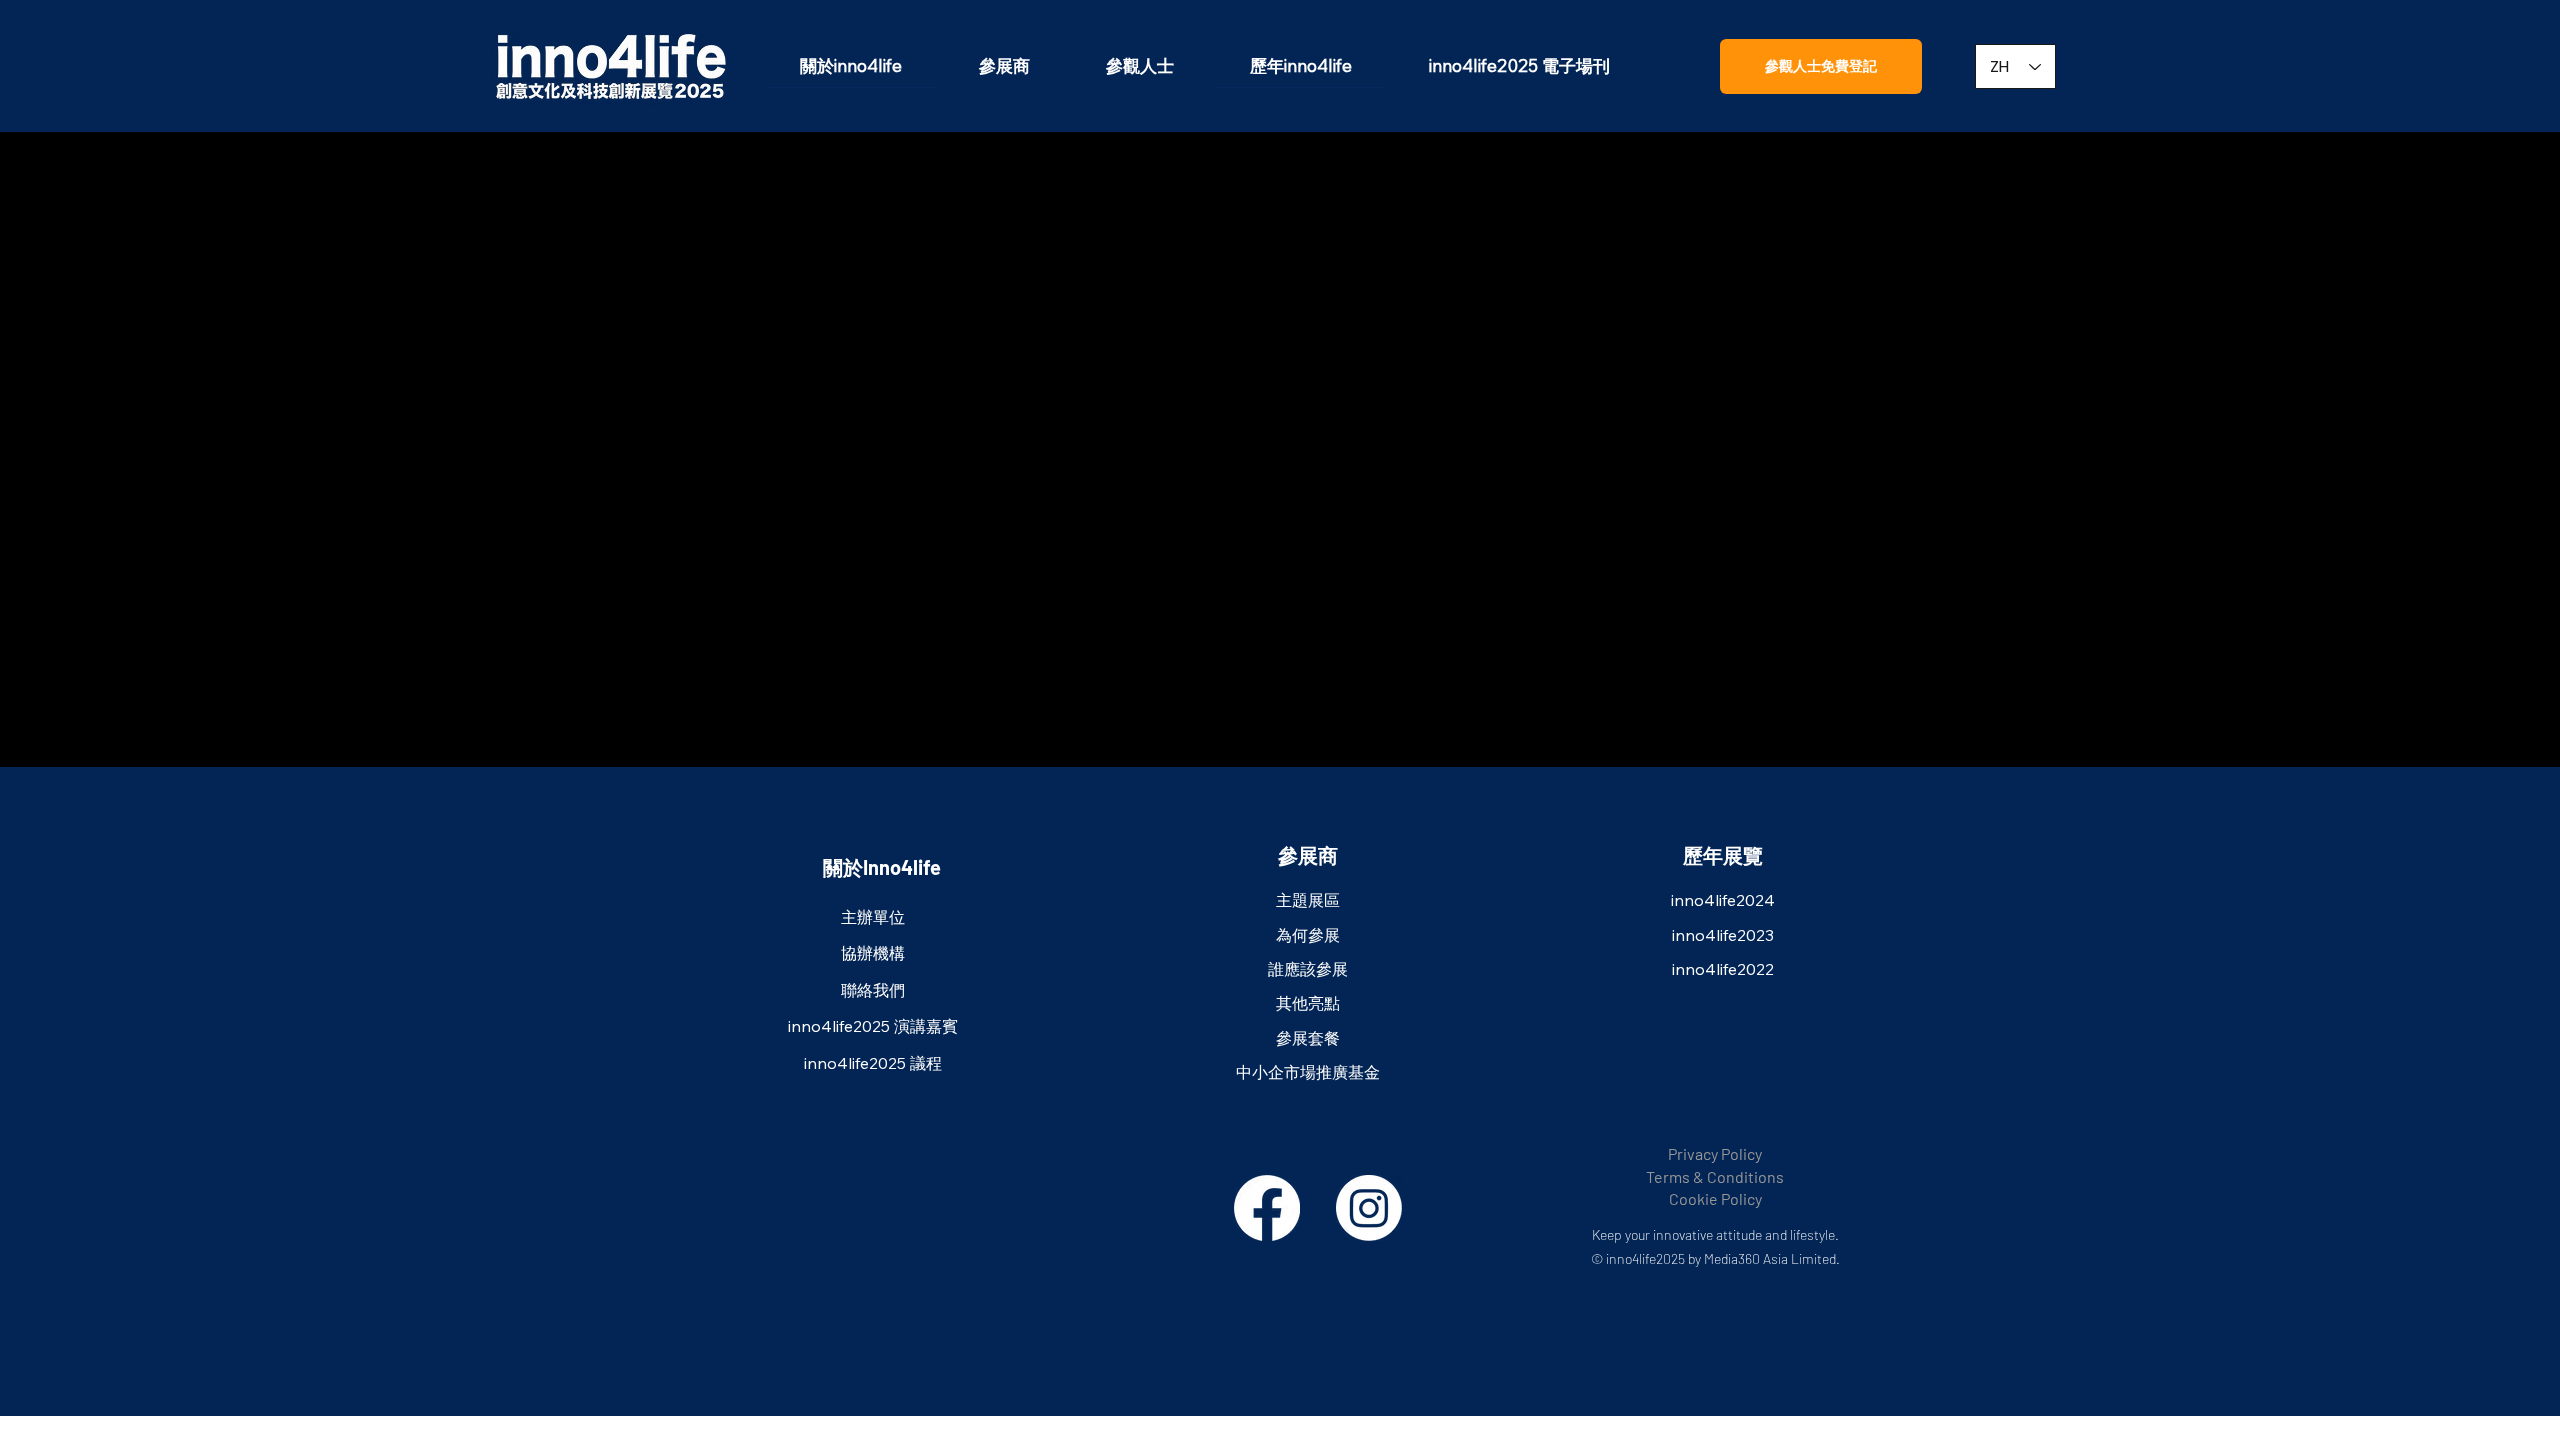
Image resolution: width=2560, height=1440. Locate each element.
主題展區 (1308, 900)
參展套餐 (1308, 1038)
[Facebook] (1267, 1208)
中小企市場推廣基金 (1308, 1072)
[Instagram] (1369, 1208)
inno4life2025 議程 (873, 1063)
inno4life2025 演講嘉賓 (873, 1026)
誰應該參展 (1308, 969)
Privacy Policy (1715, 1153)
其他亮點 (1308, 1003)
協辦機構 (873, 953)
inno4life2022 (1723, 969)
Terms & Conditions (1715, 1176)
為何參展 (1308, 935)
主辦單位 (873, 917)
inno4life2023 (1723, 935)
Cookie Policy (1715, 1198)
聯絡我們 (873, 990)
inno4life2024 (1723, 900)
